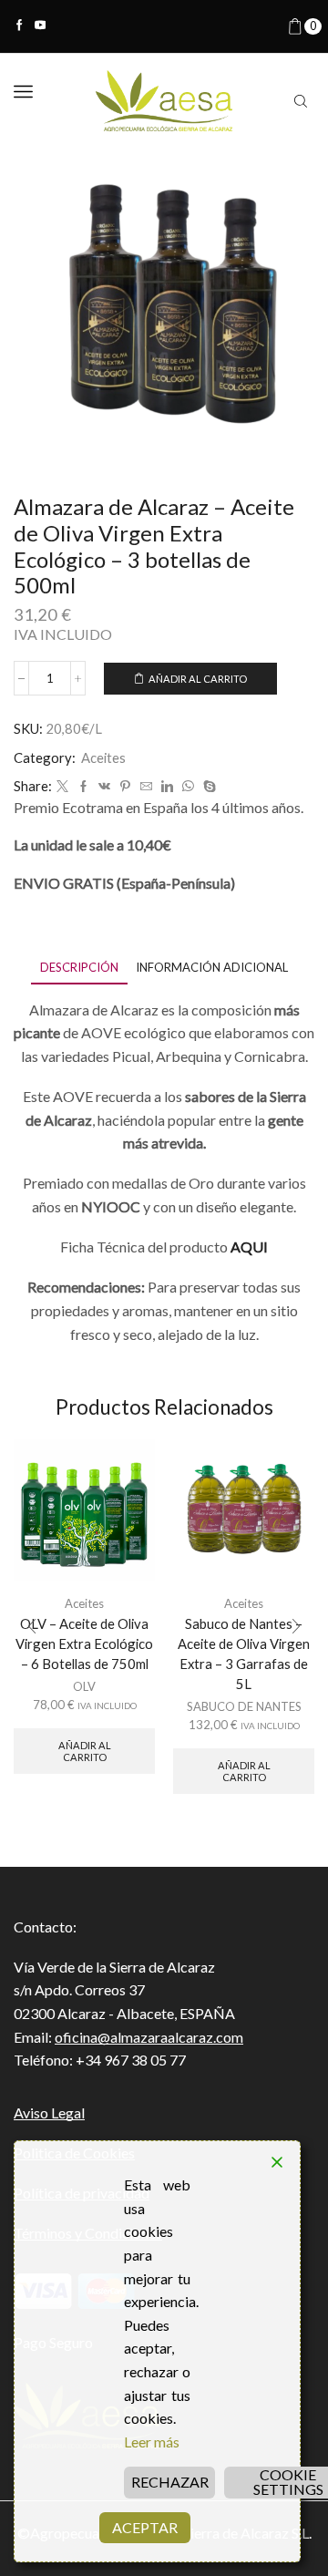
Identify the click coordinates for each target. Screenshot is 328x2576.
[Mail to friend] (146, 787)
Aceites (103, 757)
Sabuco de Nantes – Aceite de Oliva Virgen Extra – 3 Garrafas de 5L (244, 1654)
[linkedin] (167, 787)
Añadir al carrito (198, 679)
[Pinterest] (125, 787)
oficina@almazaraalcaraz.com (149, 2037)
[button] (32, 1626)
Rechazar (170, 2482)
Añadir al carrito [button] (85, 1751)
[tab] (79, 968)
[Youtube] (41, 26)
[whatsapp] (188, 787)
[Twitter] (62, 787)
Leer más (152, 2442)
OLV (84, 1686)
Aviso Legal (49, 2112)
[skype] (207, 787)
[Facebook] (20, 26)
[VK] (104, 787)
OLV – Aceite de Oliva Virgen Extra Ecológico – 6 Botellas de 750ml (84, 1643)
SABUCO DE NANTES (244, 1706)
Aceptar (145, 2527)
